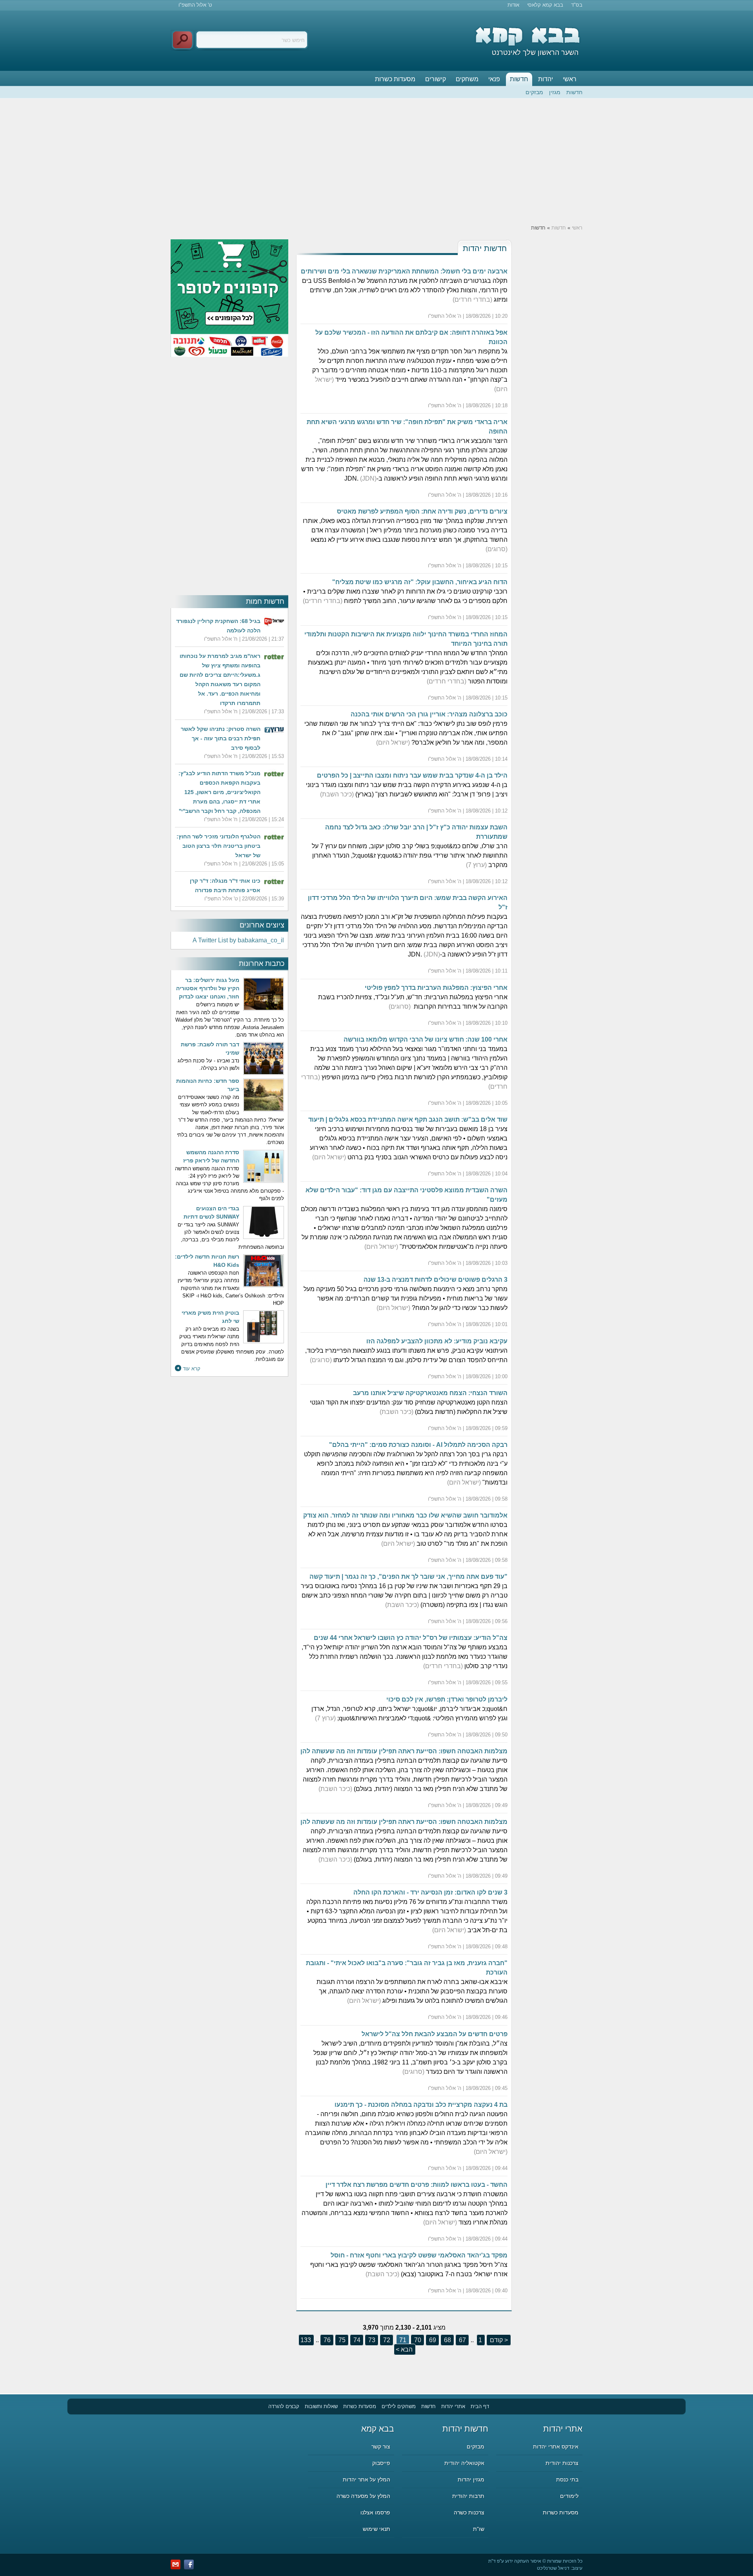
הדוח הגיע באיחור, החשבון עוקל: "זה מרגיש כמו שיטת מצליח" (420, 582)
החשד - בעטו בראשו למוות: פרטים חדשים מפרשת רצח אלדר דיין (417, 2185)
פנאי (494, 79)
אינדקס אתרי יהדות (556, 2447)
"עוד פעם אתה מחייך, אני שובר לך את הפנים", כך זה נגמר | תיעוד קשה (408, 1577)
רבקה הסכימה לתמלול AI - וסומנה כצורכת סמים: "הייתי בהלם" (418, 1445)
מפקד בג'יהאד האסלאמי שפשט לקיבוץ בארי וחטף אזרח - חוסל (419, 2255)
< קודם (498, 2340)
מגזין (555, 92)
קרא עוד (192, 1369)
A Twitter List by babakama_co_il (238, 940)
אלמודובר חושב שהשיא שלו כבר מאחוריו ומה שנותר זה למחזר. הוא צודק (405, 1515)
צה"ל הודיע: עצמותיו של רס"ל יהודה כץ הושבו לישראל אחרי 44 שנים (411, 1638)
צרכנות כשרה (469, 2512)
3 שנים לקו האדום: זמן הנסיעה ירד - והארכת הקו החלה (430, 1892)
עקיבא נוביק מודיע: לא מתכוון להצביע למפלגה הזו (437, 1341)
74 (356, 2340)
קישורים (436, 79)
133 (306, 2340)
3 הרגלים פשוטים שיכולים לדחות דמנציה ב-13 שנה (436, 1280)
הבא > (404, 2349)
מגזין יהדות (471, 2479)
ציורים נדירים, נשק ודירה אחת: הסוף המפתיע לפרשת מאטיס (422, 511)
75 (341, 2340)
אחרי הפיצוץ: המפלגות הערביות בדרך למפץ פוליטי (436, 988)
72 (386, 2340)
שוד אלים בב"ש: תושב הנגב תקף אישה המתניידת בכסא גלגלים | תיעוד (408, 1119)
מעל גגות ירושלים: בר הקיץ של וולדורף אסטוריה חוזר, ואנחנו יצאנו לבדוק (208, 988)
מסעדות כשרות (395, 79)
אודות (513, 5)
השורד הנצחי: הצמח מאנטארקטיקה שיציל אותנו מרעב (430, 1393)
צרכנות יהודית (562, 2463)
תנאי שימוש (376, 2529)
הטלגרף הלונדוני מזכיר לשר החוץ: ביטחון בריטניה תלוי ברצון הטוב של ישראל (218, 846)
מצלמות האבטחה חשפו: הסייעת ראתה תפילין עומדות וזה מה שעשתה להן (404, 1751)
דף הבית (480, 2406)
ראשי (570, 79)
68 (447, 2340)
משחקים (467, 79)
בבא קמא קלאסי (545, 5)
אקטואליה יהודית (464, 2463)
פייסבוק (381, 2463)
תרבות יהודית (468, 2496)
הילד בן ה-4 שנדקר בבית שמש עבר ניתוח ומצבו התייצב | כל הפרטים (412, 775)
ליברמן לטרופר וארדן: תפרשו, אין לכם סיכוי (447, 1699)
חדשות (519, 79)
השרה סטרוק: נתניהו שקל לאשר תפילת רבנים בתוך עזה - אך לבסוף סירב (221, 738)
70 (417, 2340)
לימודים (569, 2496)
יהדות (546, 79)
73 (371, 2340)
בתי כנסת (567, 2479)
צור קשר (381, 2447)
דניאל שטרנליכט (553, 2568)
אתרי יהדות (453, 2406)
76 (326, 2340)
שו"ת (479, 2529)
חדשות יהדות (485, 248)
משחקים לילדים (399, 2406)
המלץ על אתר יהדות (366, 2479)
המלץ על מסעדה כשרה (363, 2496)
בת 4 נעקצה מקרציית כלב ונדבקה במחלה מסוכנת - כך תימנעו (421, 2105)
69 (432, 2340)
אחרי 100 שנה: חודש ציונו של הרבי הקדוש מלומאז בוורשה (426, 1039)
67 (462, 2340)
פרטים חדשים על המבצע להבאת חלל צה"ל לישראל (435, 2034)
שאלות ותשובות (321, 2406)
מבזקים (534, 92)
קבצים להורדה (284, 2406)
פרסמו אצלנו (375, 2512)
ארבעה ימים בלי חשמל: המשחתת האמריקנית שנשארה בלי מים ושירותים (404, 271)
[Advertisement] (376, 161)
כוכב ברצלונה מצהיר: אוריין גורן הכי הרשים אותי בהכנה (429, 714)
